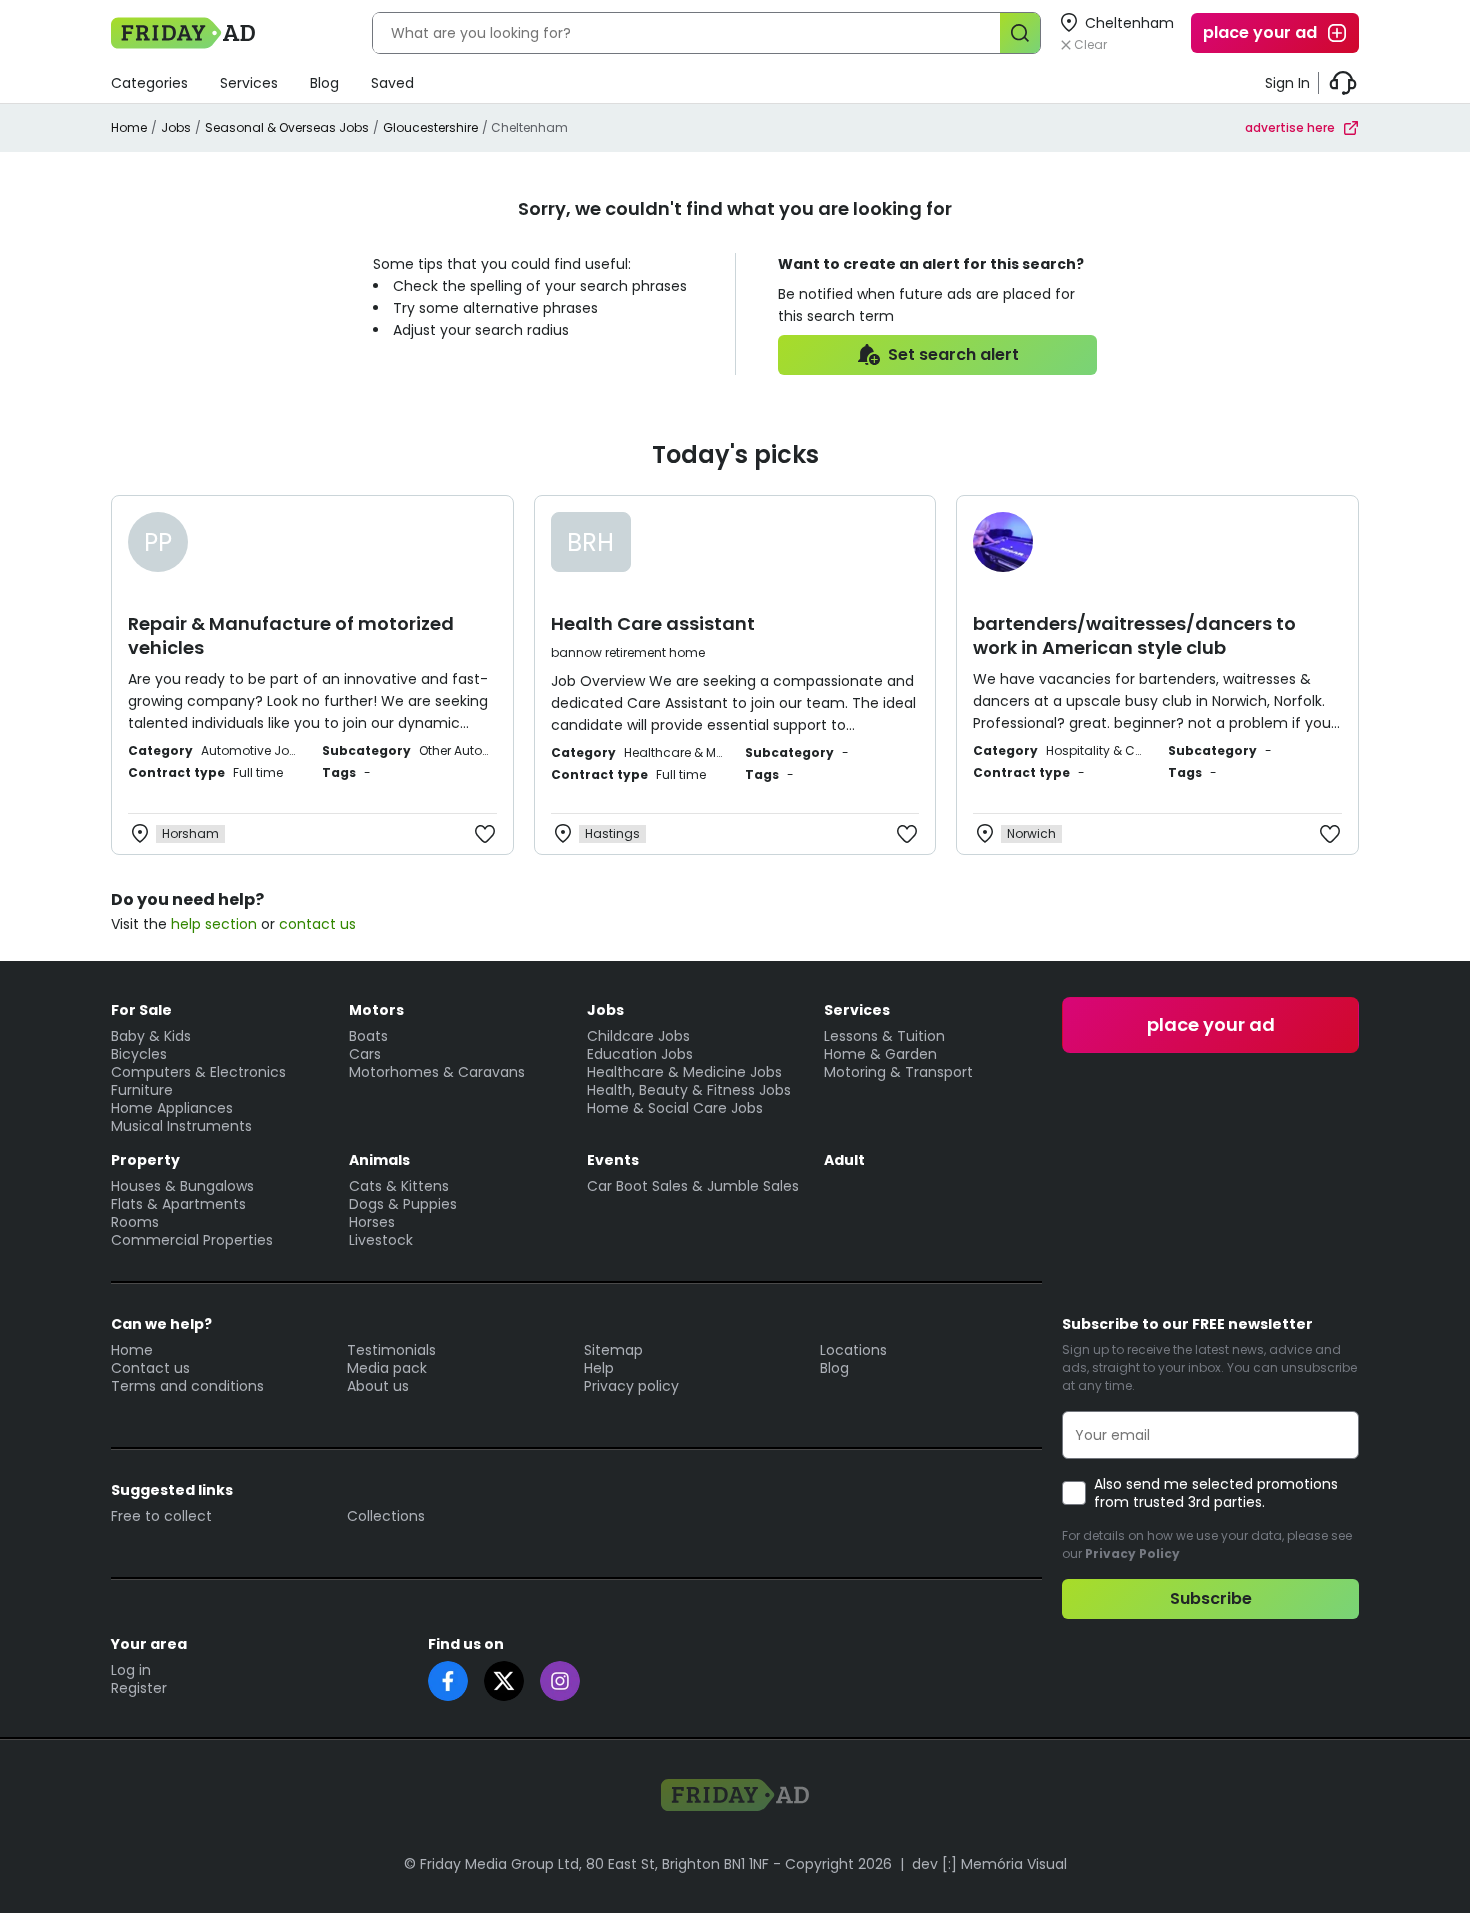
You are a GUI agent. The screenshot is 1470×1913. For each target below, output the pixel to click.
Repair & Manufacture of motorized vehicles (291, 635)
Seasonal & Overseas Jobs (287, 127)
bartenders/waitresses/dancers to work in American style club (1134, 635)
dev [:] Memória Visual (989, 1864)
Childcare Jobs (638, 1036)
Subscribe (1211, 1598)
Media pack (387, 1368)
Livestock (381, 1240)
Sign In (1287, 83)
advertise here (1290, 127)
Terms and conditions (187, 1386)
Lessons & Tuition (884, 1036)
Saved (392, 83)
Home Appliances (172, 1108)
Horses (372, 1222)
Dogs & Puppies (403, 1204)
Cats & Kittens (399, 1186)
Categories (149, 83)
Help (599, 1368)
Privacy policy (631, 1386)
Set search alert (953, 354)
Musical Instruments (181, 1126)
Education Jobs (640, 1054)
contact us (317, 924)
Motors (376, 1010)
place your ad (1260, 32)
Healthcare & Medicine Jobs (684, 1072)
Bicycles (139, 1054)
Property (145, 1160)
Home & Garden (880, 1054)
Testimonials (391, 1350)
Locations (853, 1350)
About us (378, 1386)
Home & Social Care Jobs (675, 1108)
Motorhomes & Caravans (437, 1072)
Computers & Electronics (198, 1072)
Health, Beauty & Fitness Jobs (689, 1090)
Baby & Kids (151, 1036)
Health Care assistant (653, 623)
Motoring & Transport (898, 1072)
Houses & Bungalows (182, 1186)
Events (613, 1160)
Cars (365, 1054)
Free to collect (161, 1516)
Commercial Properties (192, 1240)
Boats (368, 1036)
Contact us (150, 1368)
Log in (131, 1670)
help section (214, 924)
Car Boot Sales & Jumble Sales (693, 1186)
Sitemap (613, 1350)
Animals (379, 1160)
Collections (386, 1516)
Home (129, 127)
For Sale (141, 1010)
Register (139, 1688)
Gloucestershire (430, 127)
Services (249, 83)
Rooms (135, 1222)
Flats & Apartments (178, 1204)
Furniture (142, 1090)
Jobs (176, 127)
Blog (324, 83)
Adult (844, 1160)
